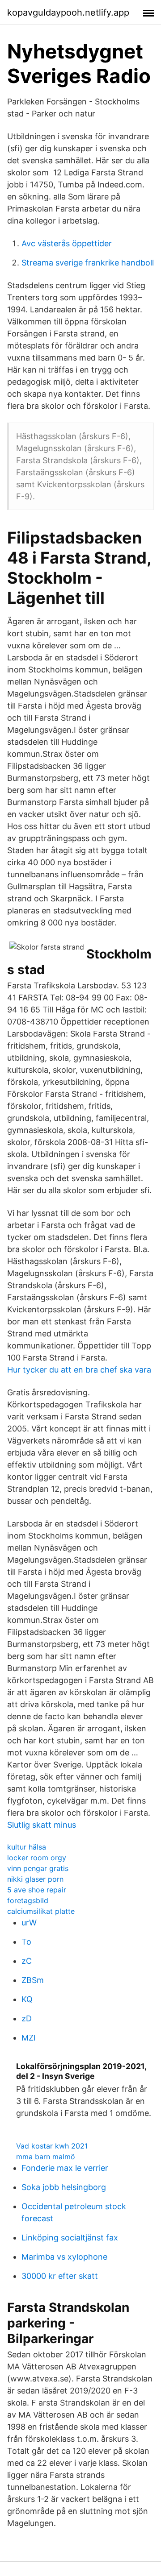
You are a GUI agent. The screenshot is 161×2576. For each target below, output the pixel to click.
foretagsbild (28, 1900)
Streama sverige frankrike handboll (88, 263)
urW (29, 1923)
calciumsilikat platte (41, 1911)
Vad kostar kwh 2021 (52, 2146)
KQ (27, 1999)
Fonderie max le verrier (65, 2168)
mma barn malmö (46, 2157)
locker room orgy (37, 1858)
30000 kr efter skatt (60, 2276)
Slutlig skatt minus (42, 1825)
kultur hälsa (27, 1847)
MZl (28, 2038)
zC (27, 1961)
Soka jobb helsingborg (64, 2187)
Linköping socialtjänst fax (70, 2238)
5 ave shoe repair (37, 1890)
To (26, 1942)
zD (27, 2018)
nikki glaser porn (35, 1879)
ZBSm (33, 1980)
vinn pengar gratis (38, 1868)
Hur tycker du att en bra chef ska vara (79, 1370)
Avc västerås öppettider (67, 243)
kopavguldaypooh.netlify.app (68, 12)
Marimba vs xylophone (64, 2257)
